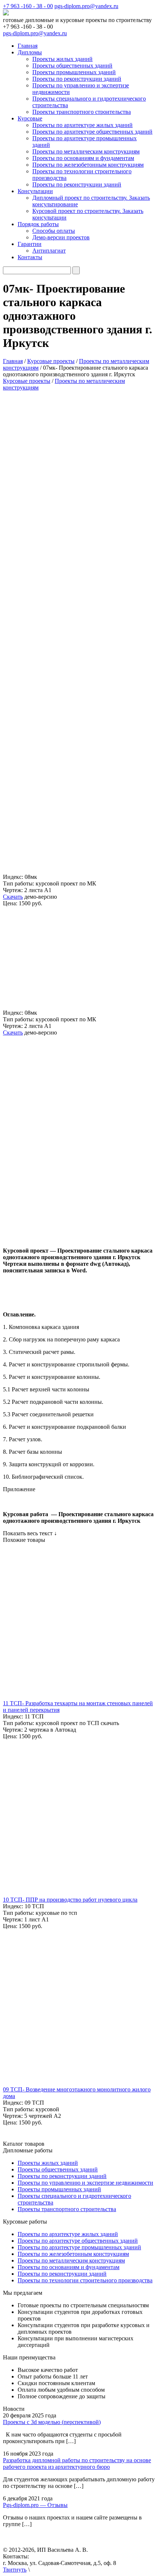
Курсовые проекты (27, 381)
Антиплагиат (49, 251)
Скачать (13, 897)
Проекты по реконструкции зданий (77, 79)
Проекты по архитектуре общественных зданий (92, 132)
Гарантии (30, 244)
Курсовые (30, 118)
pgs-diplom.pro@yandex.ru (86, 6)
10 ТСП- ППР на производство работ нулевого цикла (70, 1900)
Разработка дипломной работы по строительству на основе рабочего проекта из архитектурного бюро (77, 2463)
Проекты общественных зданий (72, 66)
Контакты (30, 257)
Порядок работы (38, 224)
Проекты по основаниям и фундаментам (83, 158)
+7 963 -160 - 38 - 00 (28, 6)
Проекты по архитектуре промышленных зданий (79, 2247)
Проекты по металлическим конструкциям (86, 151)
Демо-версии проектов (61, 237)
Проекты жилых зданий (62, 59)
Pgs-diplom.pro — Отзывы (35, 2505)
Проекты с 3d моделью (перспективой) (52, 2422)
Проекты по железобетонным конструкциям (88, 165)
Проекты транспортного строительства (82, 112)
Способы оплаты (54, 231)
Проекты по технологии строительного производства (85, 2280)
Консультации (35, 191)
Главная (28, 46)
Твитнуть (15, 2570)
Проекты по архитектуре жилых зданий (82, 125)
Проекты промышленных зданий (74, 72)
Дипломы (30, 52)
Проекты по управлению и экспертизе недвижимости (85, 2183)
